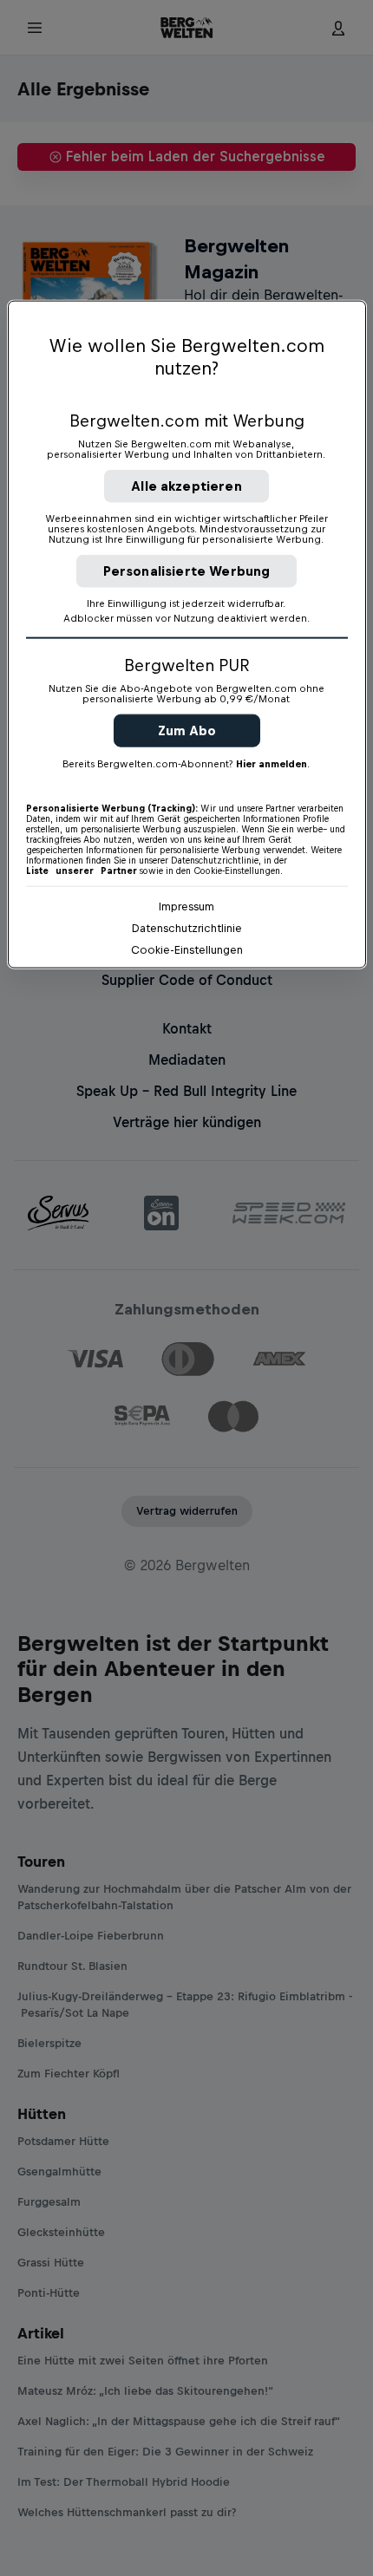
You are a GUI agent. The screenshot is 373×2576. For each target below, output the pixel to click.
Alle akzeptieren (186, 485)
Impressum (186, 906)
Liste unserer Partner (82, 870)
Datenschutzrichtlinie (187, 927)
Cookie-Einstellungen (187, 949)
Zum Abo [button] (187, 730)
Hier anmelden (272, 763)
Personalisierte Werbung (187, 570)
